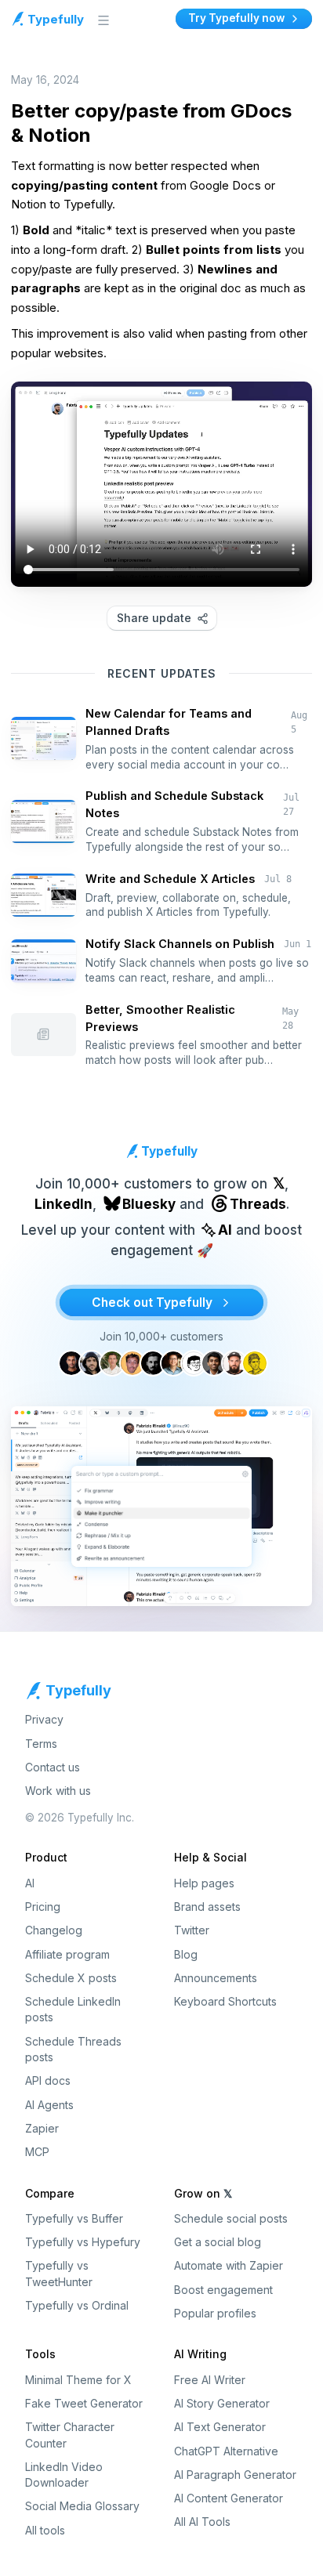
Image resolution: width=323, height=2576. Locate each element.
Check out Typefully (152, 1302)
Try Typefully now (236, 18)
